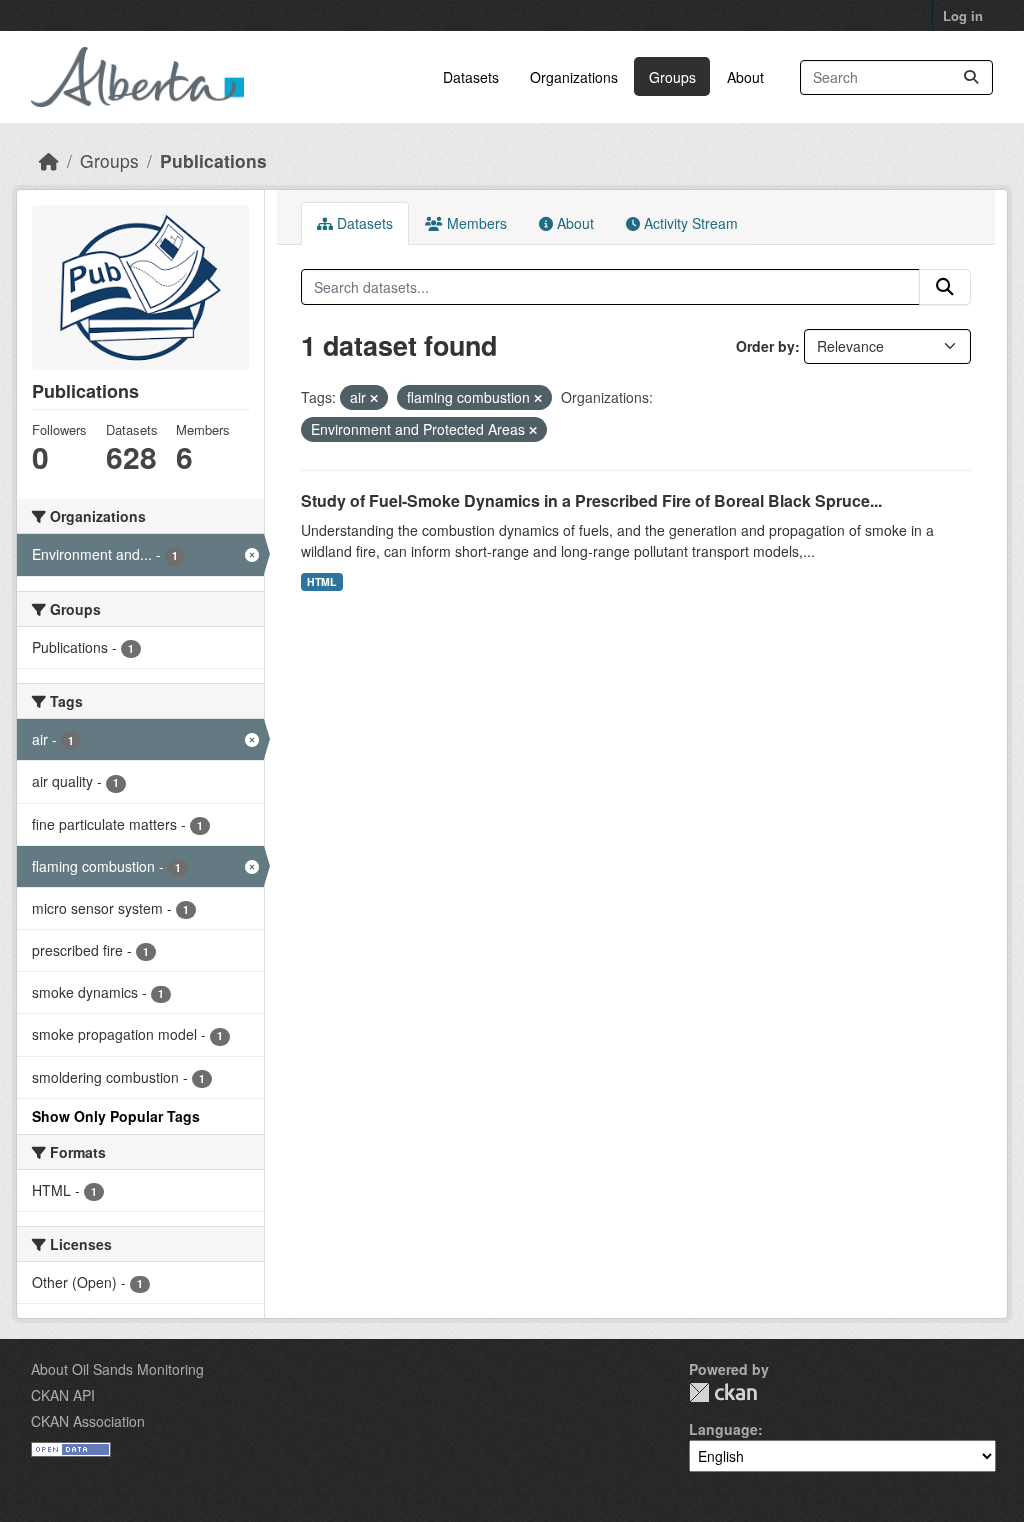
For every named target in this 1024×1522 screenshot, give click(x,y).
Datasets (471, 77)
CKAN (723, 1392)
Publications (213, 160)
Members (475, 223)
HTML (321, 581)
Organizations (574, 77)
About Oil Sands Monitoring (117, 1369)
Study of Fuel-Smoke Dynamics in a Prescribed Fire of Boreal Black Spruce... (591, 500)
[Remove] (374, 398)
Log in (963, 15)
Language (723, 1429)
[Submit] (971, 77)
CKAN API (63, 1395)
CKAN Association (88, 1421)
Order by (765, 346)
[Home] (49, 160)
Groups (672, 77)
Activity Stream (689, 223)
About (745, 77)
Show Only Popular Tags (116, 1116)
